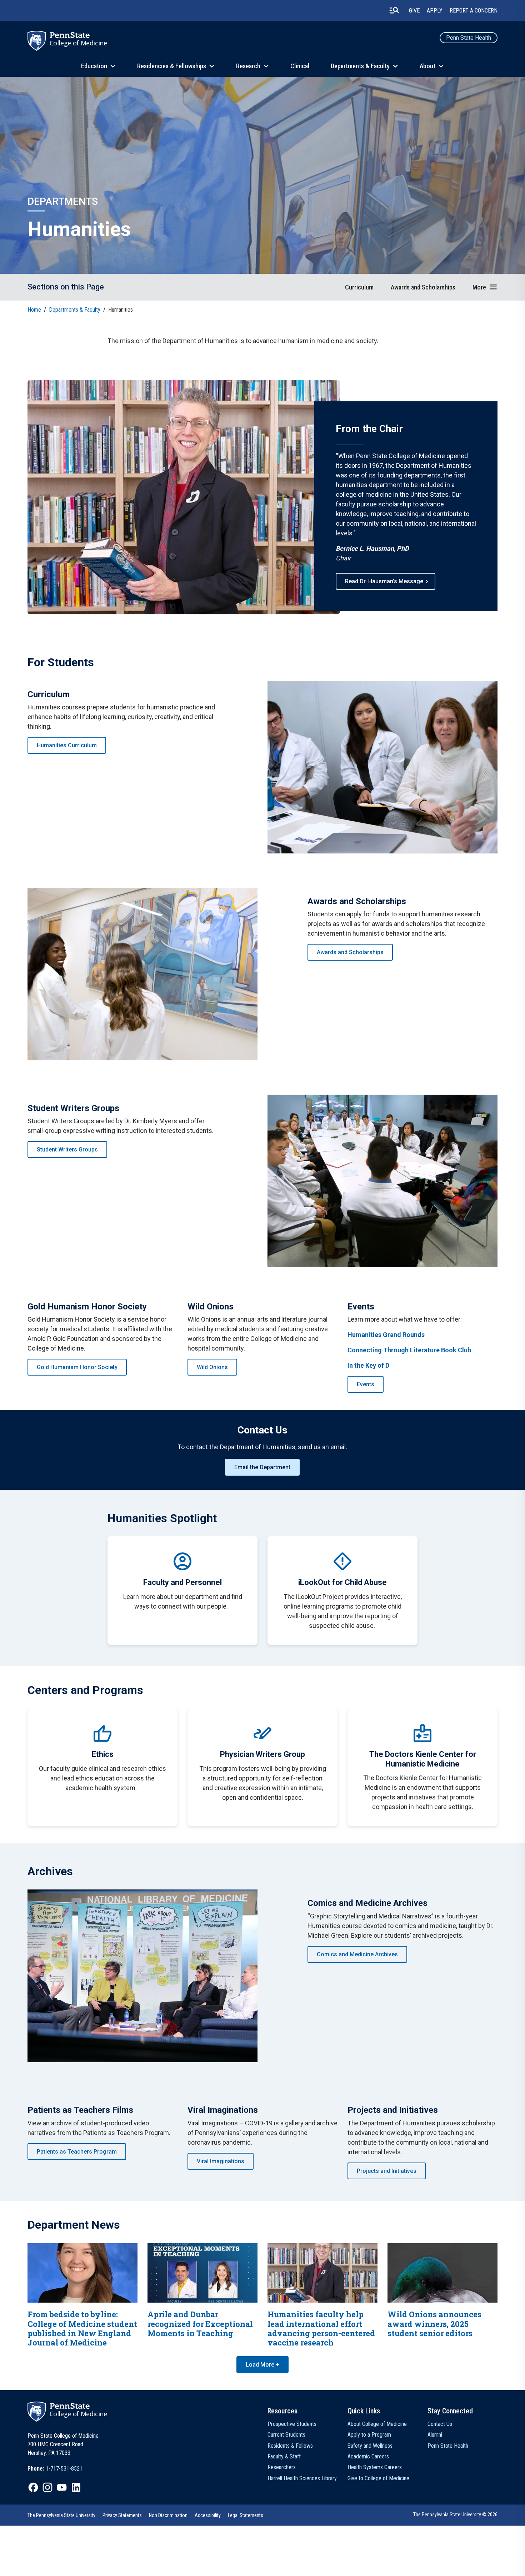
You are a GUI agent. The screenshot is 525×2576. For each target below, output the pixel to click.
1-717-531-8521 (64, 2469)
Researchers (282, 2467)
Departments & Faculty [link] (75, 310)
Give (414, 11)
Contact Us (440, 2424)
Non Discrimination (168, 2515)
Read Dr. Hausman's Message (384, 581)
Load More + (262, 2365)
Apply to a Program (369, 2435)
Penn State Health (469, 38)
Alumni (435, 2435)
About (427, 66)
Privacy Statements (122, 2515)
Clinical (300, 66)
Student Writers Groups (67, 1150)
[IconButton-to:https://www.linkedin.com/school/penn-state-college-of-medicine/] (76, 2487)
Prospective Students (292, 2424)
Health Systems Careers (375, 2467)
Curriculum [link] (359, 287)
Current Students (286, 2435)
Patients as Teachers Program (77, 2152)
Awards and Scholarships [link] (423, 287)
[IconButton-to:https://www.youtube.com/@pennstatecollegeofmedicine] (62, 2487)
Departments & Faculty (360, 66)
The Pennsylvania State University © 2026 (455, 2515)
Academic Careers (368, 2456)
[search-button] (394, 10)
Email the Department (262, 1467)
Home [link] (34, 310)
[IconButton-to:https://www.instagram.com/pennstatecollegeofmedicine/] (47, 2487)
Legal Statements (246, 2515)
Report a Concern (474, 11)
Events (366, 1384)
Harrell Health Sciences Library (302, 2478)
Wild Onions (212, 1367)
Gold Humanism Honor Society (77, 1367)
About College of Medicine (377, 2424)
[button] (485, 287)
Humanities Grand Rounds (386, 1335)
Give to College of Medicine (378, 2478)
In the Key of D (368, 1365)
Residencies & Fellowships (172, 66)
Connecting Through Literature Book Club (409, 1350)
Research (248, 66)
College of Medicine (78, 43)
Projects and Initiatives (387, 2171)
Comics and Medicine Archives (357, 1954)
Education (94, 66)
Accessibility (208, 2515)
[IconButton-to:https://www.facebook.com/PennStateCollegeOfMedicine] (33, 2487)
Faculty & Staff (284, 2456)
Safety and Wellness (370, 2446)
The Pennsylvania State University (61, 2515)
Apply (435, 11)
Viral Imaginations (221, 2161)
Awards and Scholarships (350, 952)
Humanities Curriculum (67, 745)
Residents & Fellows (290, 2446)
